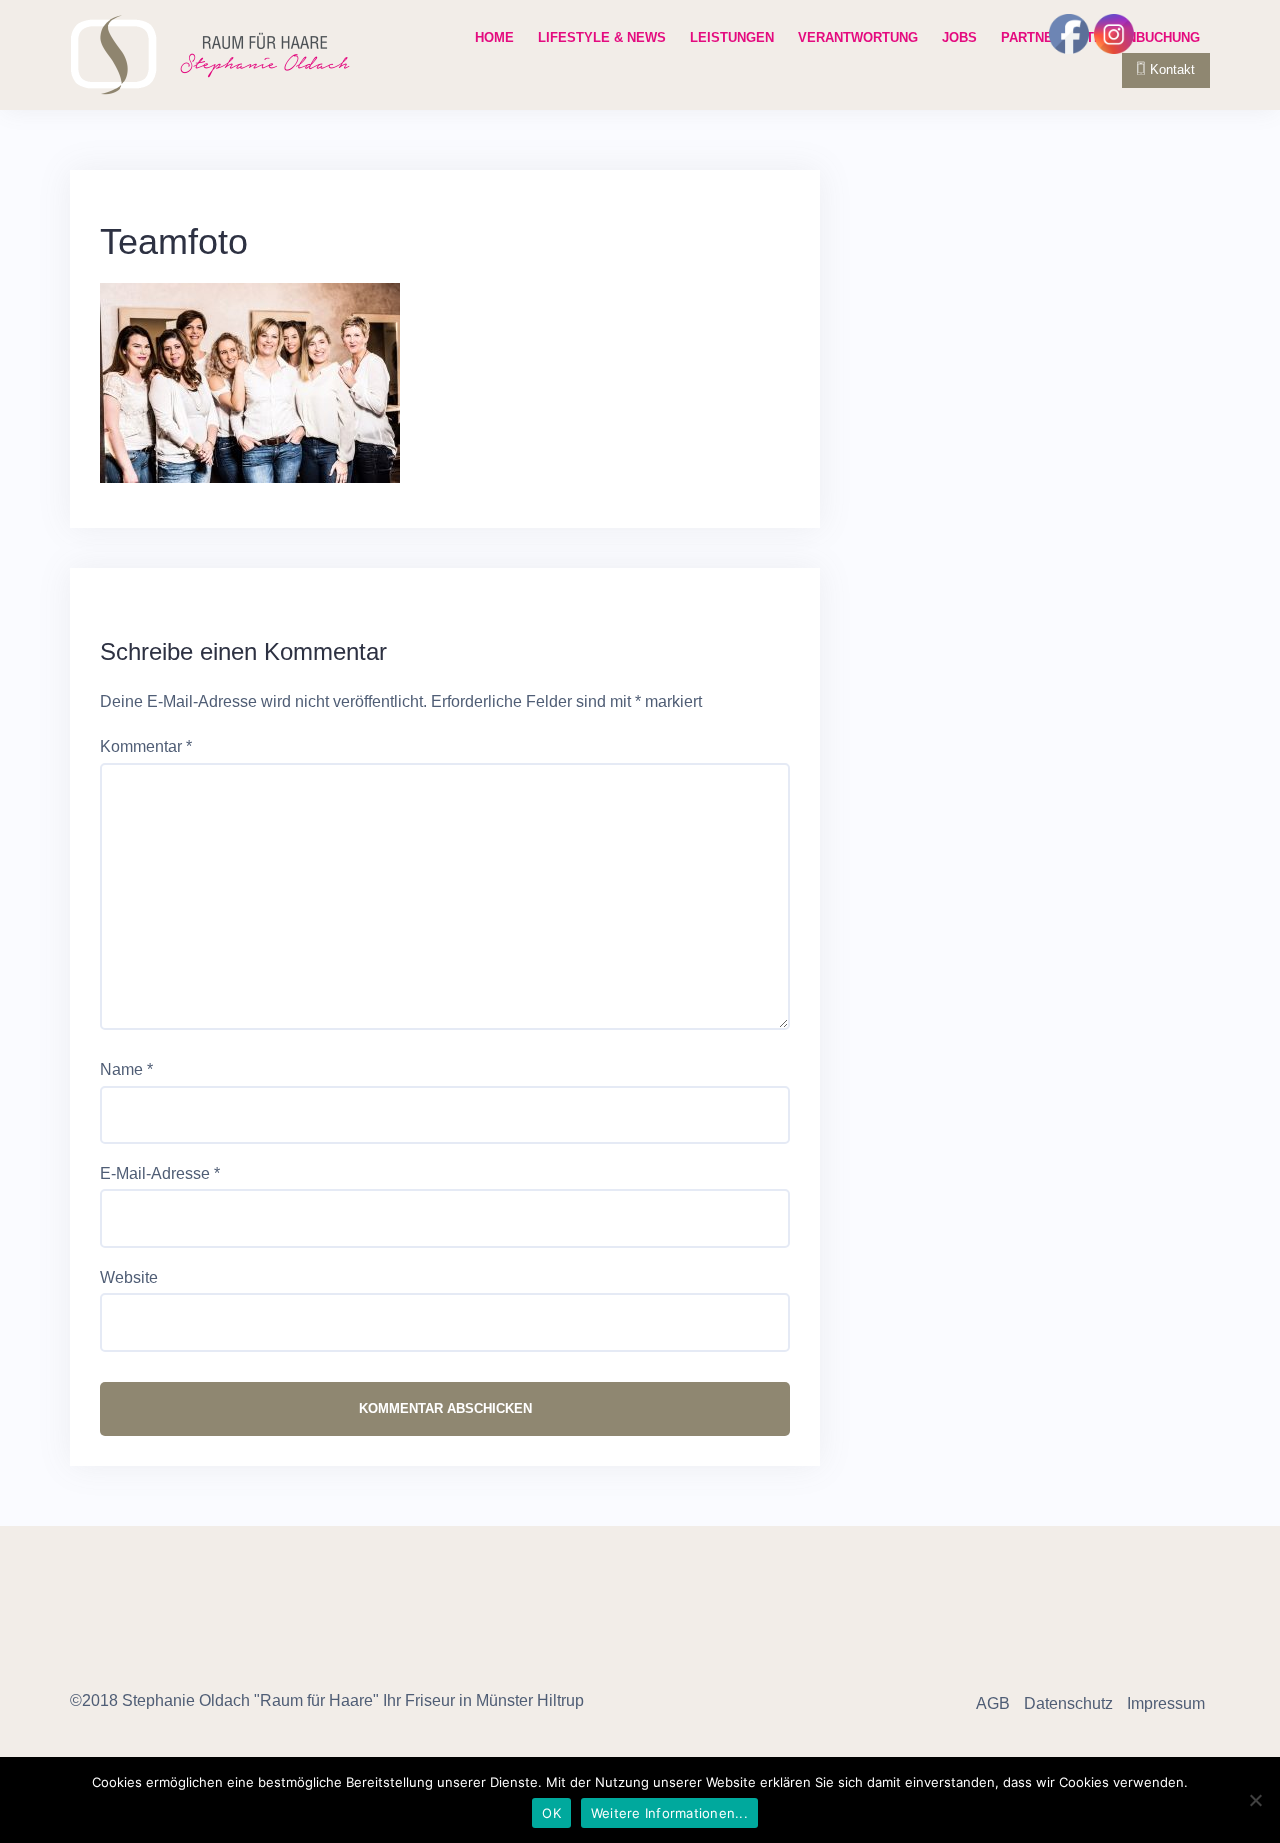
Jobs (959, 37)
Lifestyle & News (602, 37)
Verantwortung (858, 37)
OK (551, 1813)
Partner (1031, 37)
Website (129, 1277)
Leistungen (732, 37)
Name (126, 1069)
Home (494, 37)
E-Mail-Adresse (160, 1173)
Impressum (1166, 1703)
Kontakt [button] (1172, 69)
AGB (993, 1703)
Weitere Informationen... (669, 1813)
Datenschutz (1068, 1703)
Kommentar (146, 746)
